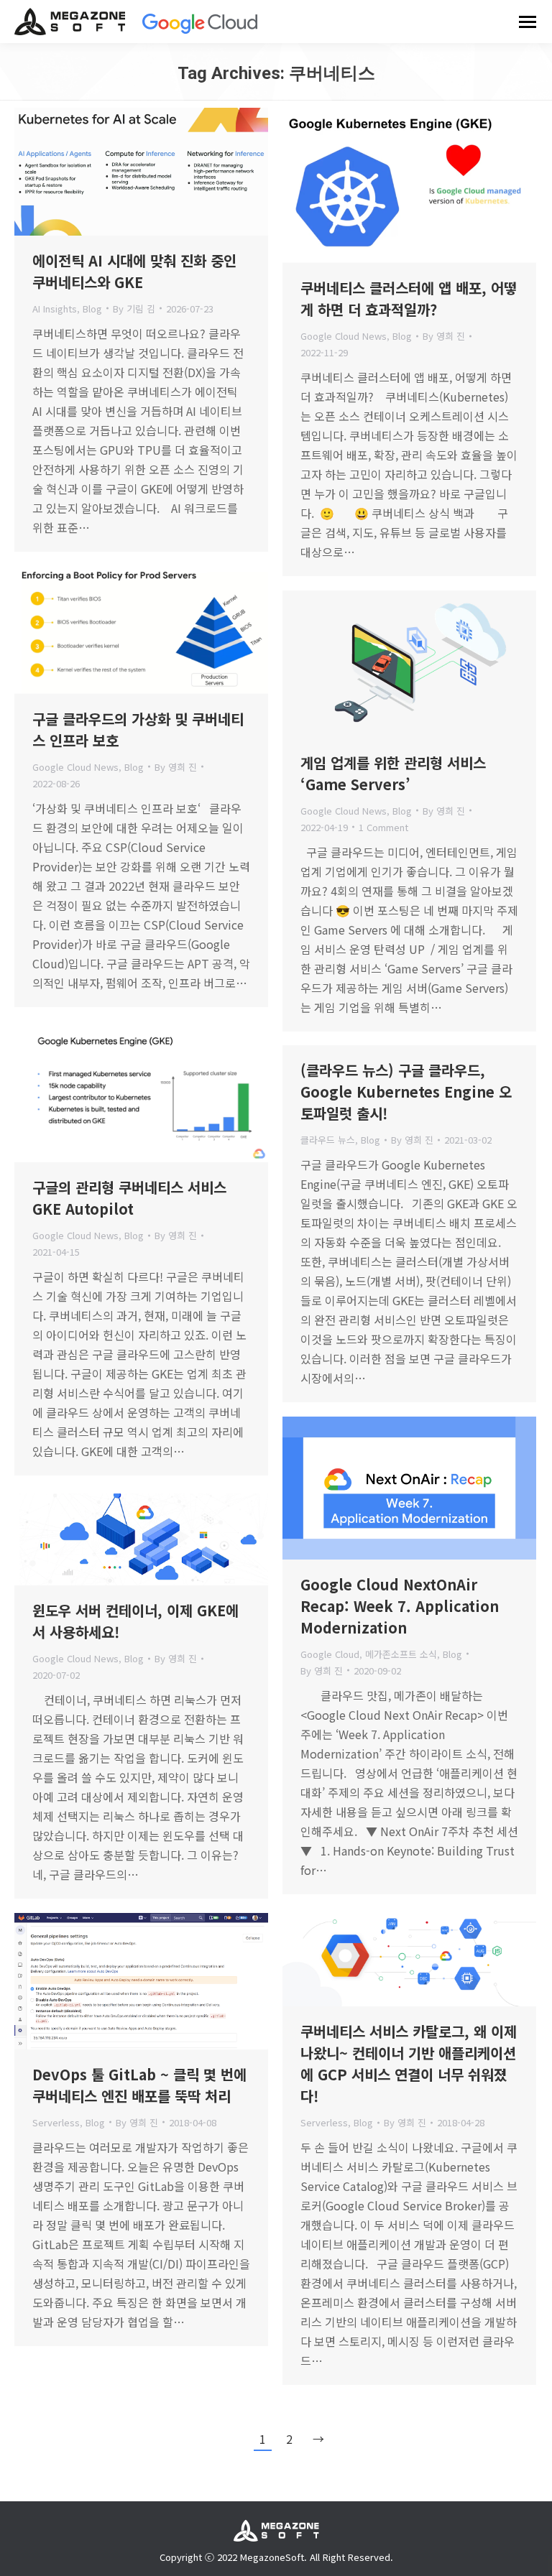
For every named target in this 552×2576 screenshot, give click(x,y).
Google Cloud (330, 1654)
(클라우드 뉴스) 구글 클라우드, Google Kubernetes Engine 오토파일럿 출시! (406, 1092)
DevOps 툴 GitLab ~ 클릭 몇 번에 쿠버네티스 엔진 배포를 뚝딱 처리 (139, 2085)
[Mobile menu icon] (528, 22)
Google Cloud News (344, 336)
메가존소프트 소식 (401, 1654)
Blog (92, 309)
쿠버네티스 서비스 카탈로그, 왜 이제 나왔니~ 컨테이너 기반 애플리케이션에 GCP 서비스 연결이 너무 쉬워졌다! (409, 2063)
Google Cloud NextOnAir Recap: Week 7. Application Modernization (400, 1606)
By (134, 309)
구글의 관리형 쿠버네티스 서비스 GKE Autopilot (129, 1198)
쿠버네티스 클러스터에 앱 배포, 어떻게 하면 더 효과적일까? (409, 298)
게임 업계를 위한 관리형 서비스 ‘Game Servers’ (393, 773)
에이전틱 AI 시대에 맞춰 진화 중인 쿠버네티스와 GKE (134, 271)
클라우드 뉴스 (328, 1140)
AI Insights (55, 309)
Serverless (324, 2122)
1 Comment (383, 827)
